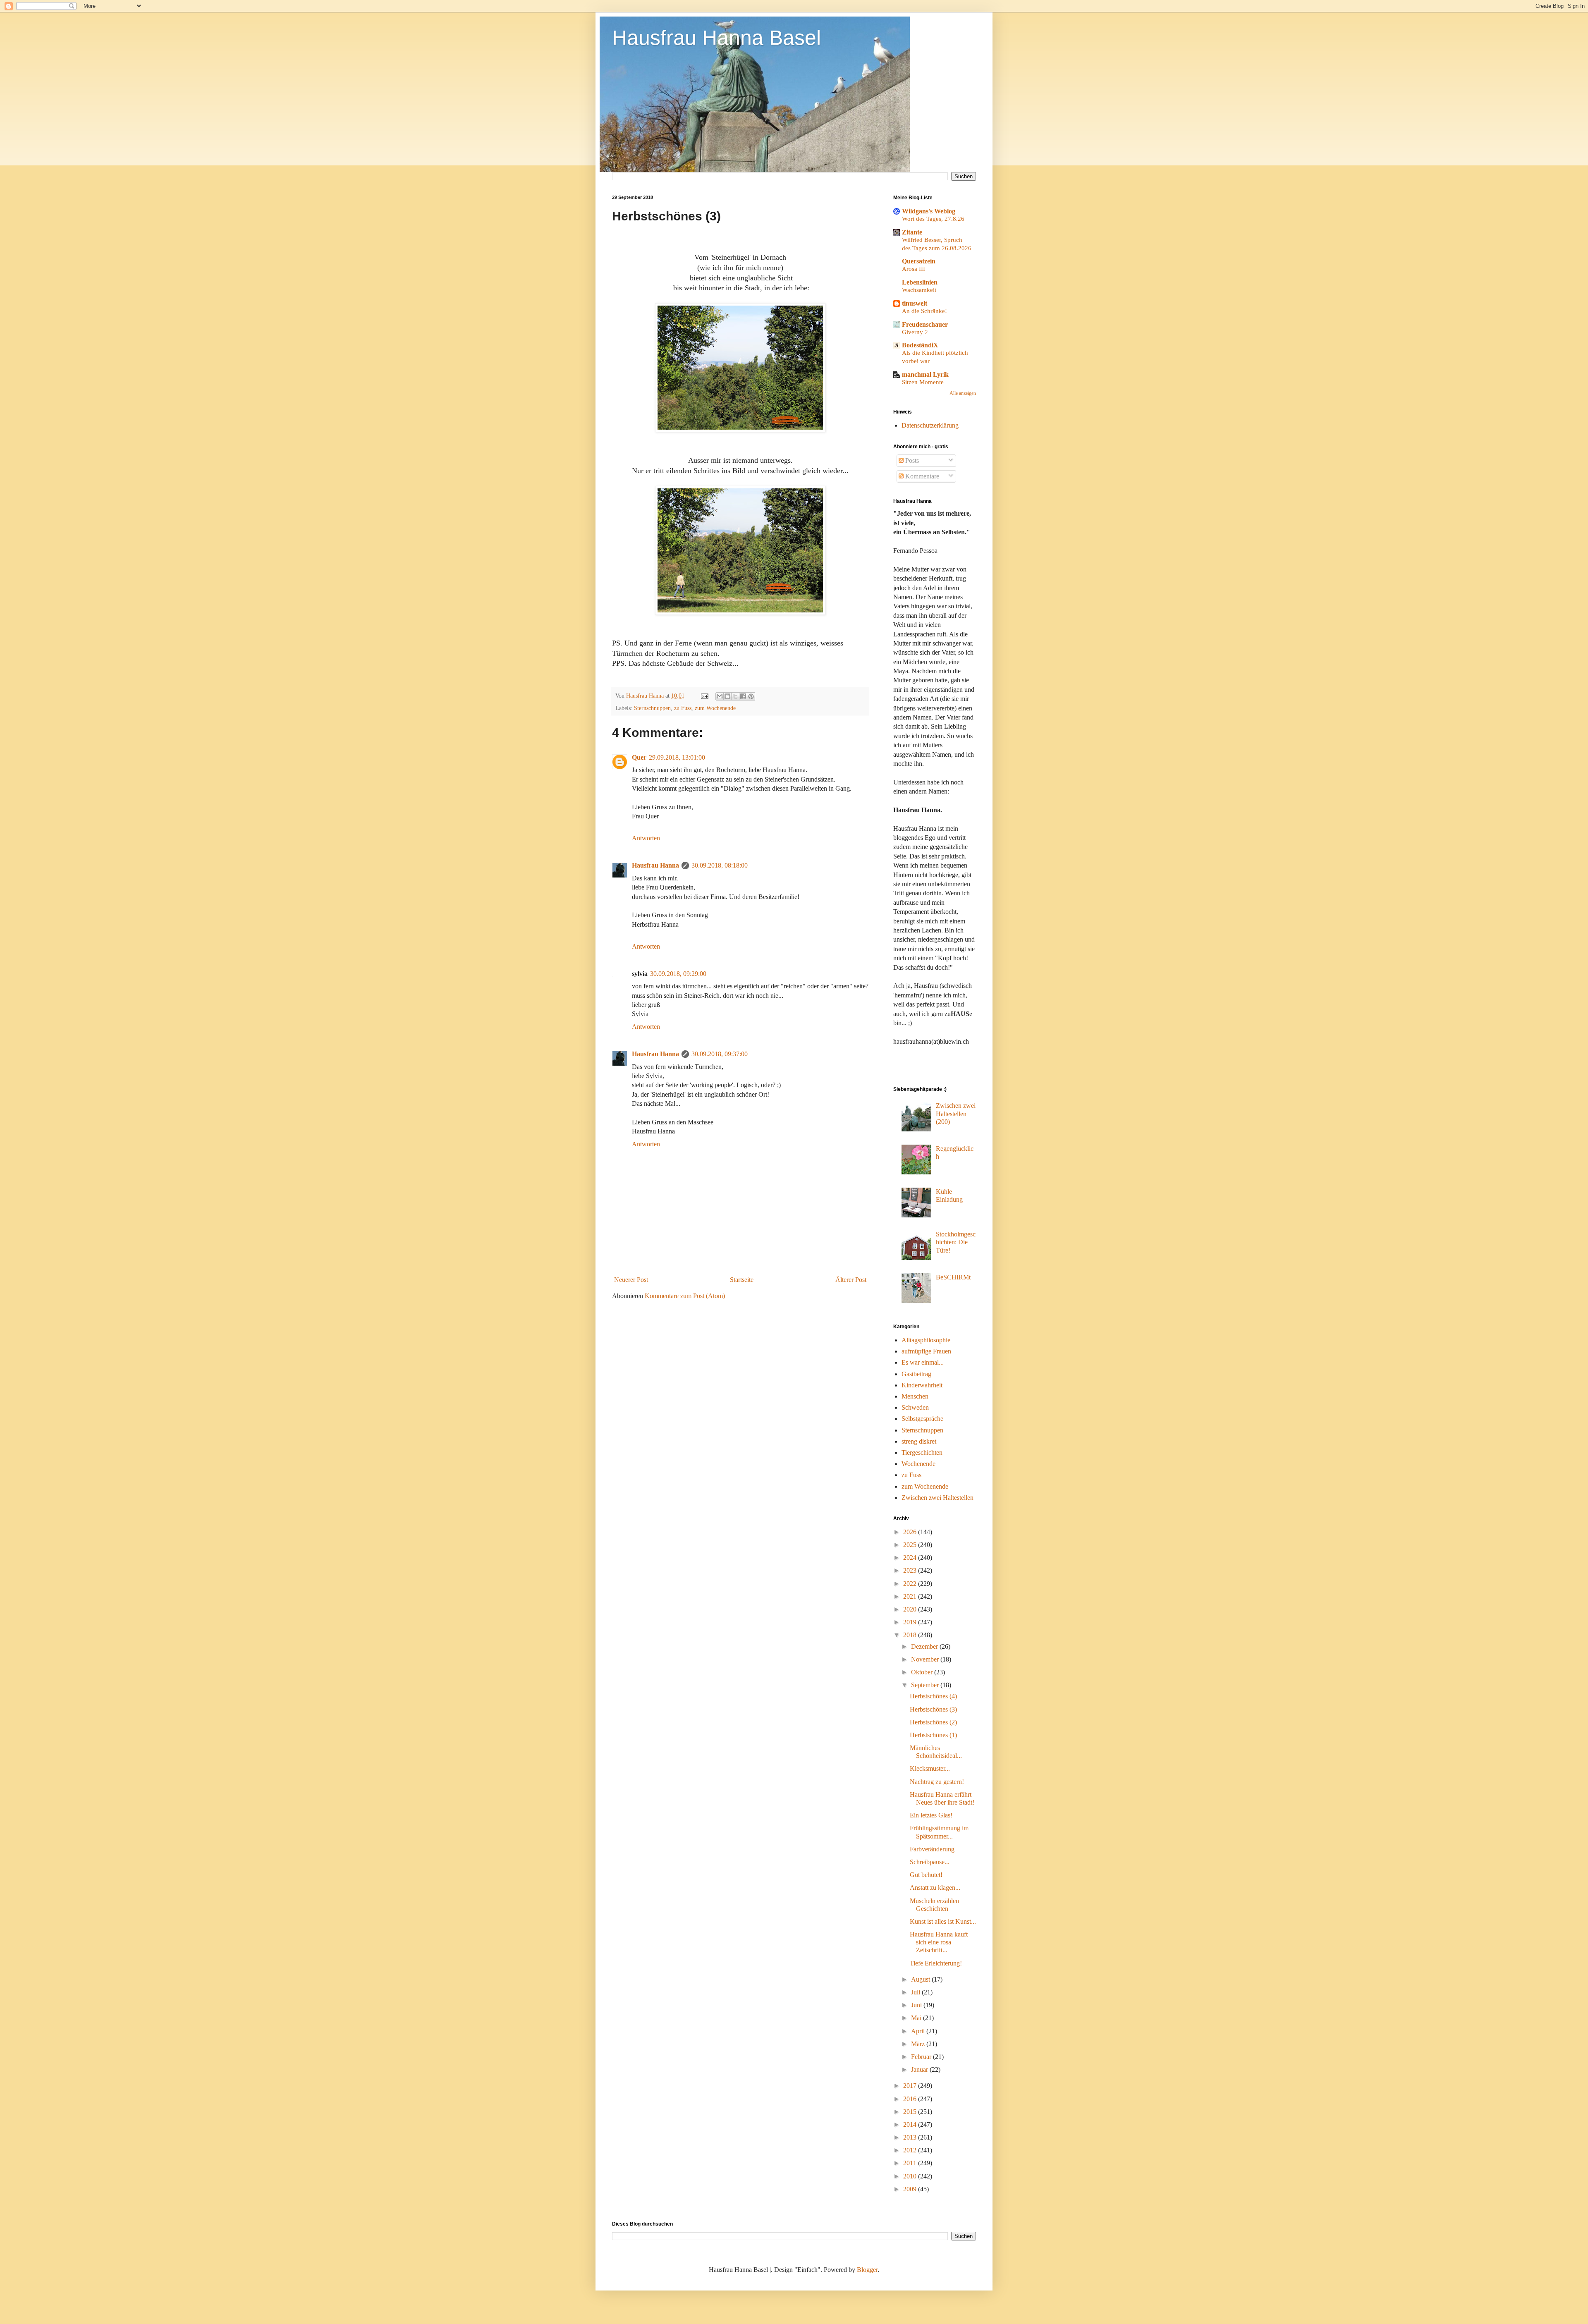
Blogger (867, 2270)
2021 (911, 1596)
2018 (911, 1635)
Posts (911, 460)
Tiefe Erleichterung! (936, 1963)
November (926, 1659)
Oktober (923, 1672)
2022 (911, 1584)
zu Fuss (683, 708)
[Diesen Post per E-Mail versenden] (720, 696)
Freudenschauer (925, 324)
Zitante (912, 232)
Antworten (646, 838)
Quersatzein (919, 261)
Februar (922, 2057)
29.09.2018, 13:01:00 (677, 757)
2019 (911, 1622)
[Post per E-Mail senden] (704, 696)
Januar (920, 2069)
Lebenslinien (920, 282)
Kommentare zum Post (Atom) (685, 1296)
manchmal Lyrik (925, 374)
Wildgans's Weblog (929, 211)
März (919, 2044)
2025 (911, 1545)
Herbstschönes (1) (933, 1735)
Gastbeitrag (916, 1374)
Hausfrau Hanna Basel (716, 38)
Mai (917, 2018)
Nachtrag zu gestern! (937, 1782)
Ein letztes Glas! (931, 1815)
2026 (911, 1532)
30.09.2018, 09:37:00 (720, 1054)
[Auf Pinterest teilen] (751, 696)
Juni (917, 2005)
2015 (911, 2112)
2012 (911, 2150)
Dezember (925, 1646)
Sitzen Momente (923, 382)
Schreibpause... (930, 1862)
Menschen (915, 1396)
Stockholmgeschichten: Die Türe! (956, 1242)
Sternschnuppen (652, 708)
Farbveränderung (932, 1849)
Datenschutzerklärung (930, 425)
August (921, 1979)
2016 (911, 2099)
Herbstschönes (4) (933, 1696)
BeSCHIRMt (953, 1277)
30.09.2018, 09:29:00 (678, 974)
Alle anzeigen (963, 393)
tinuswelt (915, 303)
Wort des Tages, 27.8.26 (933, 219)
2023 (911, 1570)
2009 (911, 2189)
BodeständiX (920, 345)
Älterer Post (851, 1280)
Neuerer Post (631, 1280)
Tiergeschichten (922, 1452)
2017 (911, 2086)
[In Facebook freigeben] (743, 696)
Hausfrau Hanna (655, 865)
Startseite (742, 1280)
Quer (639, 757)
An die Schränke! (924, 311)
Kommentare (921, 476)
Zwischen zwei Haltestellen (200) (956, 1113)
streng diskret (919, 1441)
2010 (911, 2176)
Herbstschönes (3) (933, 1709)
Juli (916, 1992)
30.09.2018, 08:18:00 (720, 865)
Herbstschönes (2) (933, 1722)
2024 (911, 1558)
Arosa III (914, 269)
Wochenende (918, 1464)
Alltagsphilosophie (926, 1340)
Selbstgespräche (922, 1419)
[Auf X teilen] (735, 696)
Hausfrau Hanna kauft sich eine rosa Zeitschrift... (939, 1942)
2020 (911, 1609)
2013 (911, 2137)
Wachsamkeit (919, 290)
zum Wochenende (715, 708)
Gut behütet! (926, 1875)
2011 (911, 2163)
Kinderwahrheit (922, 1385)
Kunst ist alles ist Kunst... (943, 1921)
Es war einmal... (923, 1362)
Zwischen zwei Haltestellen (937, 1498)
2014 (911, 2124)
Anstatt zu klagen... (935, 1888)
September (926, 1685)
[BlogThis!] (727, 696)
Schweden (915, 1407)
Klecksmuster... (930, 1768)
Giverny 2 (915, 332)
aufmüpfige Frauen (926, 1351)
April (919, 2031)
